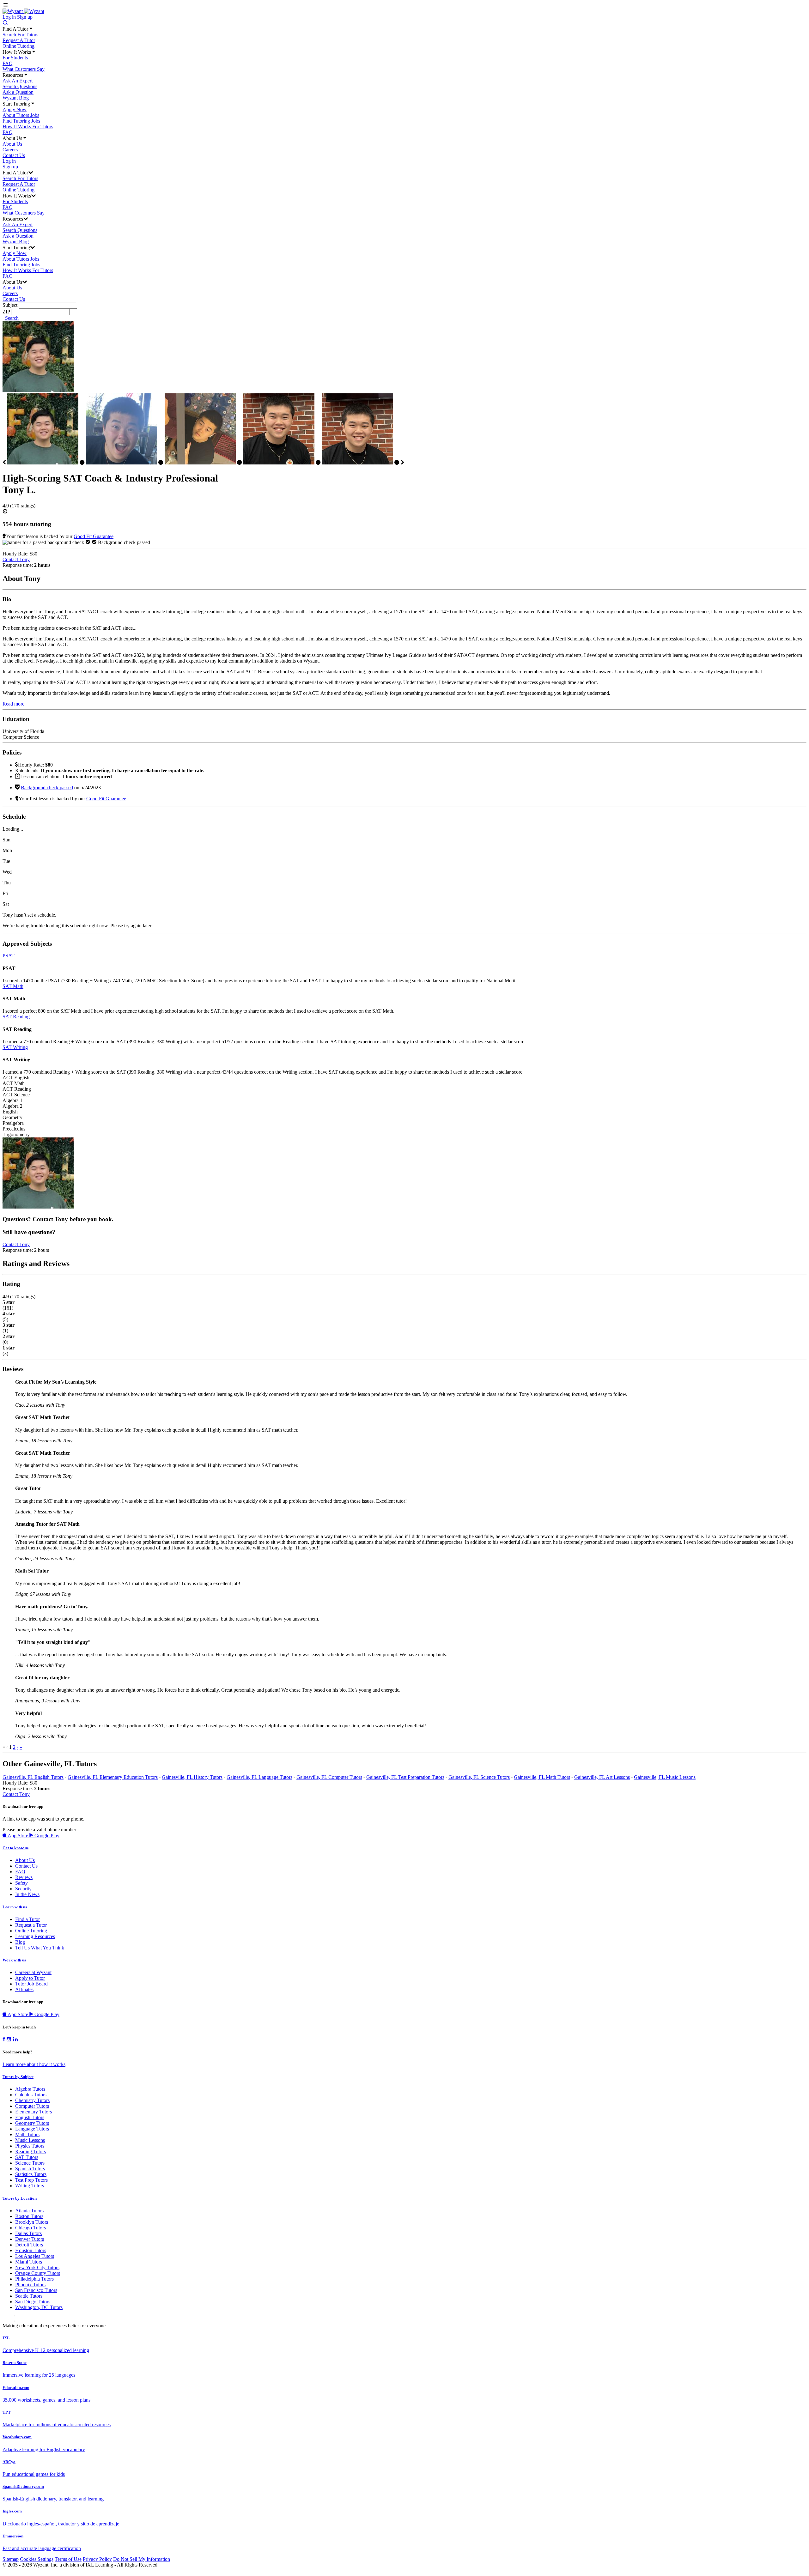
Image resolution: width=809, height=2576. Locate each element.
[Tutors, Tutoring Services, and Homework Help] (23, 11)
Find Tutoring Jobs (21, 121)
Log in (9, 17)
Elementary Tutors (33, 2112)
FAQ (8, 63)
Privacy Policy (97, 2559)
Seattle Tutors (29, 2296)
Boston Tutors (29, 2216)
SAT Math (13, 986)
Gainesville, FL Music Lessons (665, 1777)
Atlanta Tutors (29, 2211)
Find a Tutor (27, 1919)
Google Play (46, 1836)
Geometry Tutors (32, 2123)
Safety (21, 1883)
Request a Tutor (31, 1925)
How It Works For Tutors (28, 127)
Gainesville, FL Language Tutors (259, 1777)
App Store (18, 1836)
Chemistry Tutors (32, 2100)
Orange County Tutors (38, 2273)
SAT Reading (16, 1017)
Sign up (25, 17)
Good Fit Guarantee (94, 536)
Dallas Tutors (28, 2233)
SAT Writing (15, 1047)
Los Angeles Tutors (35, 2256)
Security (23, 1889)
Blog (20, 1942)
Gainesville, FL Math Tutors (542, 1777)
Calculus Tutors (31, 2095)
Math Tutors (27, 2134)
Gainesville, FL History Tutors (192, 1777)
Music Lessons (30, 2140)
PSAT (9, 956)
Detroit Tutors (29, 2245)
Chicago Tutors (30, 2228)
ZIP (6, 312)
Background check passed (47, 788)
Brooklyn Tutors (32, 2222)
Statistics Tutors (31, 2174)
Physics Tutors (30, 2146)
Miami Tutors (29, 2262)
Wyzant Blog (16, 98)
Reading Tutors (30, 2152)
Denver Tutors (30, 2239)
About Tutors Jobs (21, 115)
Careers (10, 150)
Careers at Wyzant (33, 1972)
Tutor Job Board (31, 1984)
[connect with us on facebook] (4, 2040)
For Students (15, 58)
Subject (10, 305)
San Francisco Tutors (36, 2290)
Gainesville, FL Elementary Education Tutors (113, 1777)
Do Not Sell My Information (142, 2559)
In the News (27, 1894)
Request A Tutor (19, 40)
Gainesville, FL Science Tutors (479, 1777)
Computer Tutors (32, 2106)
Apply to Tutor (30, 1978)
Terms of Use (68, 2559)
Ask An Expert (18, 81)
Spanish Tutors (30, 2169)
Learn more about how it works (34, 2064)
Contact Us (14, 155)
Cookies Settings (37, 2559)
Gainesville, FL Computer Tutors (329, 1777)
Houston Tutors (31, 2250)
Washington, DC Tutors (39, 2307)
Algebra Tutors (30, 2089)
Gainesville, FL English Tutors (33, 1777)
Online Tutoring (18, 46)
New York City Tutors (37, 2267)
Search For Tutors (20, 35)
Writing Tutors (30, 2186)
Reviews (24, 1877)
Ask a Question (18, 92)
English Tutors (30, 2117)
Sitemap (11, 2559)
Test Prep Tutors (31, 2180)
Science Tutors (30, 2163)
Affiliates (24, 1989)
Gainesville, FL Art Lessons (602, 1777)
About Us (12, 144)
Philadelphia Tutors (34, 2279)
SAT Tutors (27, 2157)
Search (12, 318)
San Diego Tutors (33, 2302)
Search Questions (20, 86)
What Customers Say (24, 69)
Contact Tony (16, 559)
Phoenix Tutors (30, 2285)
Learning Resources (35, 1936)
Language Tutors (32, 2129)
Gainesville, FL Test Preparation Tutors (405, 1777)
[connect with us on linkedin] (15, 2040)
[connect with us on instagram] (9, 2040)
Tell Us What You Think (40, 1948)
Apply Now (15, 109)
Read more (13, 704)
